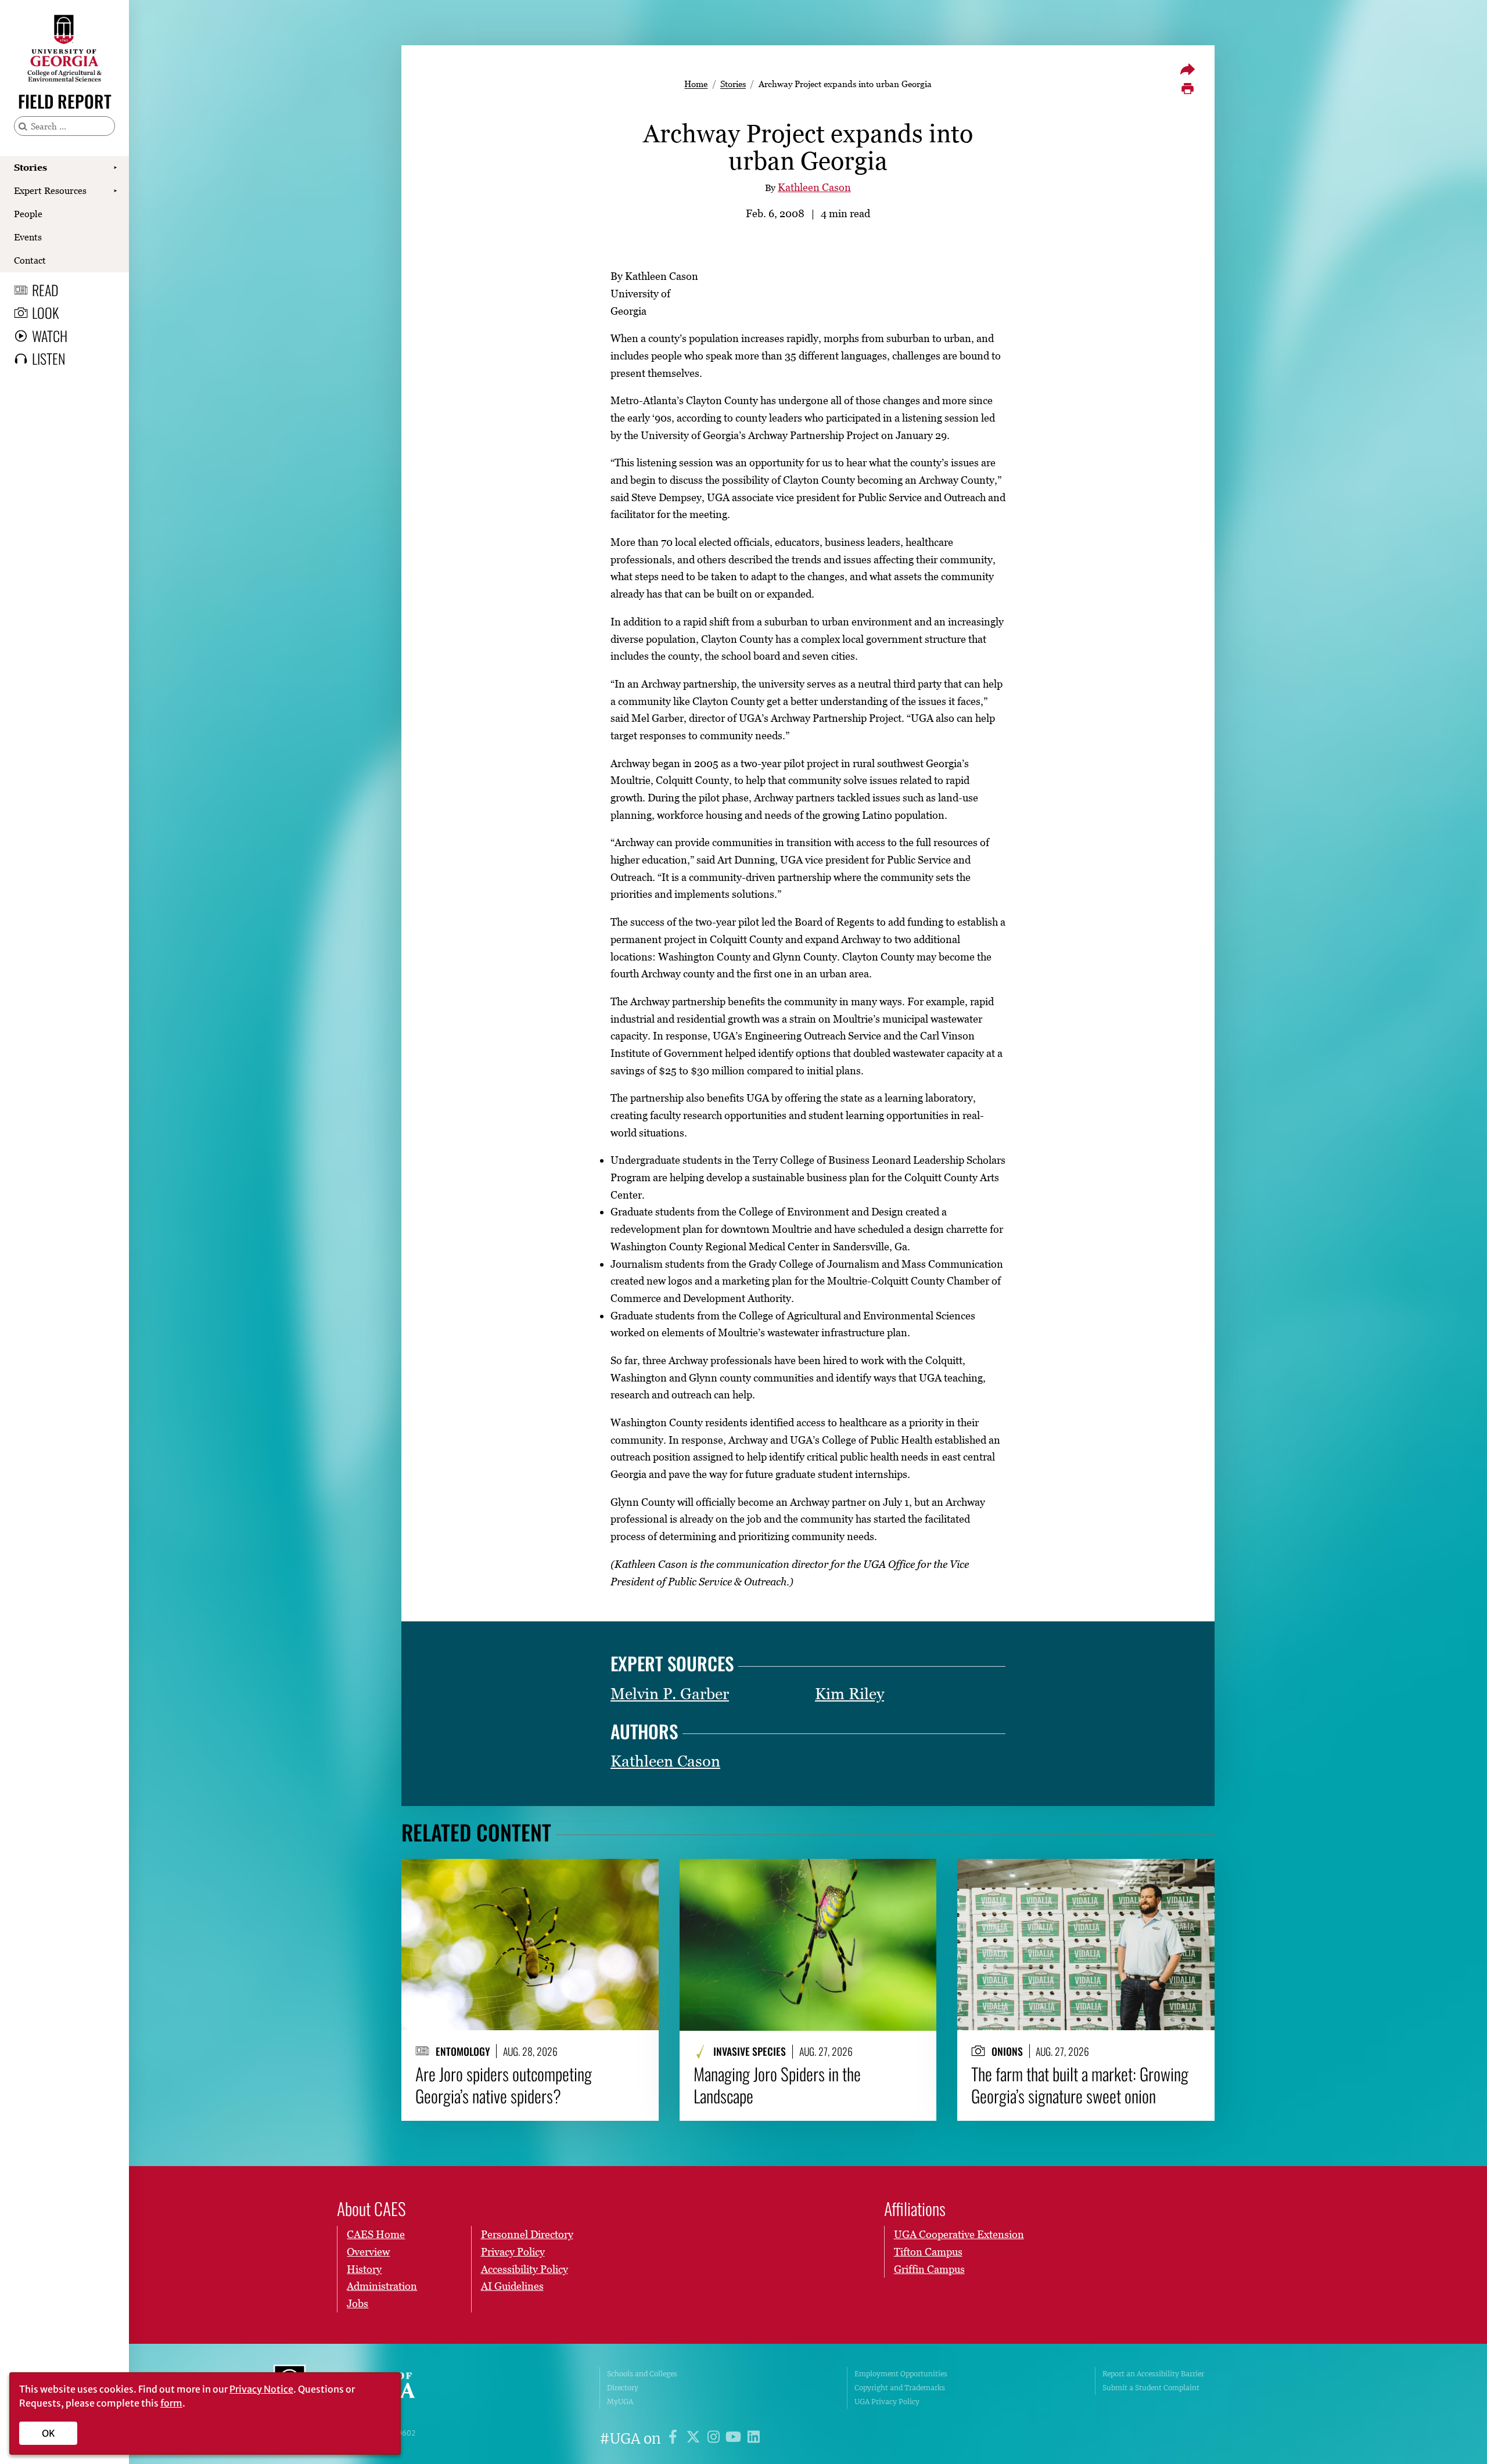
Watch (50, 336)
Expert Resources (50, 190)
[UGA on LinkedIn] (754, 2439)
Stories (30, 167)
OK (49, 2433)
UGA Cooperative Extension (959, 2234)
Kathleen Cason (814, 187)
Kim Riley (850, 1694)
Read (45, 290)
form (171, 2403)
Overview (368, 2252)
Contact (30, 260)
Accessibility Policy (525, 2269)
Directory (623, 2388)
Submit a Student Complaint (1151, 2388)
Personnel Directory (527, 2234)
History (364, 2269)
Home (696, 84)
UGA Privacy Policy (887, 2402)
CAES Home (376, 2234)
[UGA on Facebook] (675, 2439)
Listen (49, 358)
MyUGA (620, 2402)
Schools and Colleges (642, 2374)
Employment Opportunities (901, 2374)
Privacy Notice (261, 2389)
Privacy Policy (513, 2252)
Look (45, 312)
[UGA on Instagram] (715, 2439)
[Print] (1187, 89)
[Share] (1187, 69)
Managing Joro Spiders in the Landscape (777, 2085)
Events (28, 237)
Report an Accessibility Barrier (1153, 2374)
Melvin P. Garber (670, 1694)
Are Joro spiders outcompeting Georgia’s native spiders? (504, 2085)
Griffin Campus (929, 2269)
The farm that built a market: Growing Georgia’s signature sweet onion (1080, 2085)
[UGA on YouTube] (735, 2439)
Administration (382, 2286)
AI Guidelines (512, 2286)
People (28, 214)
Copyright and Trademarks (900, 2388)
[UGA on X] (695, 2439)
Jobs (358, 2303)
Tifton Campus (928, 2252)
